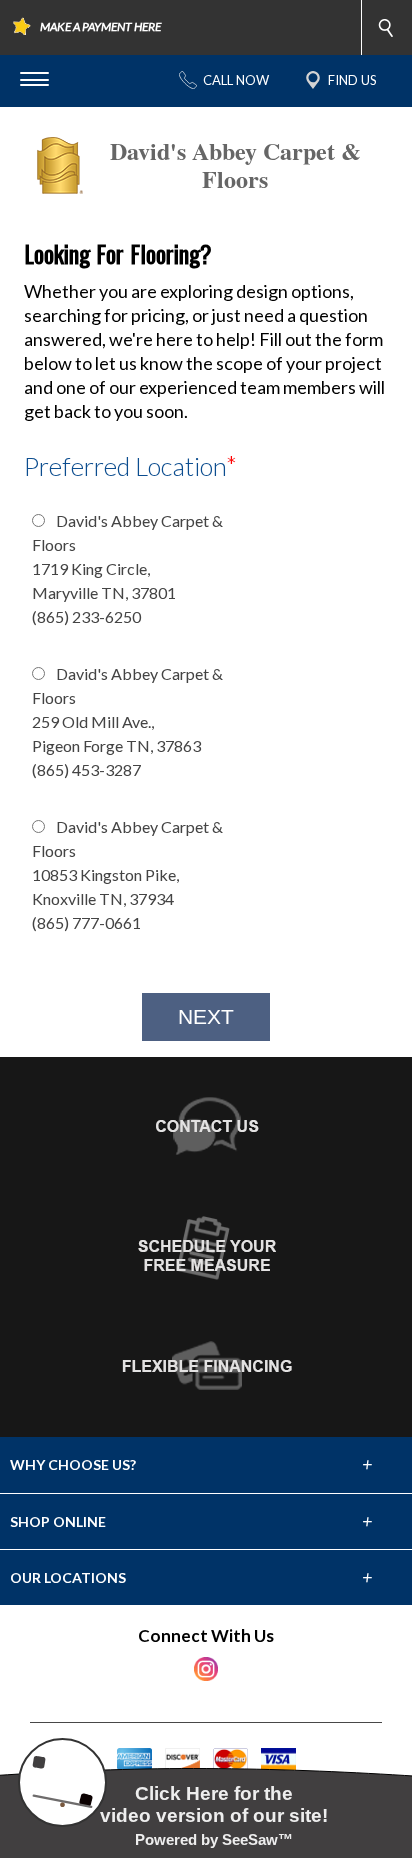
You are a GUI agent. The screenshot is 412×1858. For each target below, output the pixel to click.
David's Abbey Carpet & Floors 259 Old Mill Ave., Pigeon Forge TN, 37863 (127, 721)
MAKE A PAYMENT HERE (100, 26)
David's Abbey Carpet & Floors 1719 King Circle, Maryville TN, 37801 (127, 568)
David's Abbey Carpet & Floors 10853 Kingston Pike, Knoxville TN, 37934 (127, 874)
